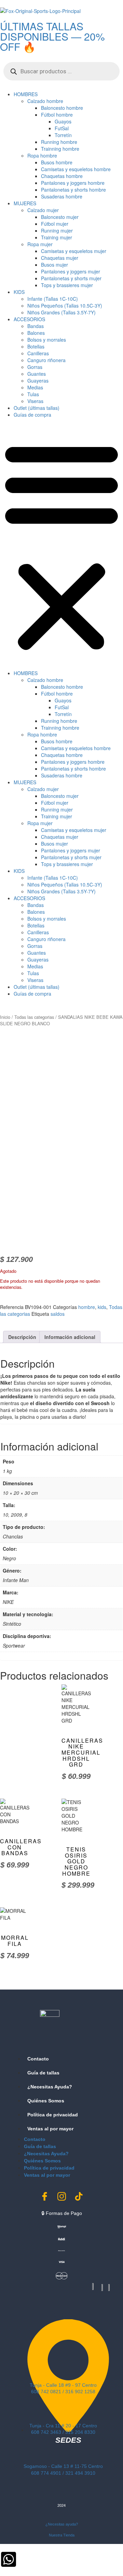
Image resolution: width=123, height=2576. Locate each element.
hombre (87, 1307)
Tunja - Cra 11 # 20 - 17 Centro (63, 2426)
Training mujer (57, 237)
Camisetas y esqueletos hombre (76, 169)
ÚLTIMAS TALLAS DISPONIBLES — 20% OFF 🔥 (52, 36)
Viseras (35, 401)
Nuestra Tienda (62, 2535)
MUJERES (25, 203)
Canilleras (38, 353)
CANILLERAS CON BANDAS (21, 1847)
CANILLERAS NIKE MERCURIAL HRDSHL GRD (82, 1752)
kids (102, 1307)
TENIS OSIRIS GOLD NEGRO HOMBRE (76, 1861)
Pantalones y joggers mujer (71, 271)
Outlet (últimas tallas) (37, 408)
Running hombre (59, 142)
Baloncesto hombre (62, 108)
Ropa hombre (42, 155)
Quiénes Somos (46, 2101)
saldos (58, 1314)
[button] (61, 546)
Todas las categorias (34, 1017)
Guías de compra (32, 415)
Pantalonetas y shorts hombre (73, 190)
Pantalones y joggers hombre (73, 183)
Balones (36, 333)
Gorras (35, 367)
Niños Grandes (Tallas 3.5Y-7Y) (61, 312)
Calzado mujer (43, 210)
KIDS (19, 292)
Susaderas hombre (62, 196)
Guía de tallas (43, 2073)
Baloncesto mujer (60, 217)
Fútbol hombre (57, 115)
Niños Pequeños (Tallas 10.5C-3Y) (65, 306)
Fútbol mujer (55, 224)
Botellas (36, 346)
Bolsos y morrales (47, 340)
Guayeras (38, 381)
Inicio (5, 1017)
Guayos (63, 121)
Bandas (36, 326)
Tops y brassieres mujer (67, 285)
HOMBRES (26, 94)
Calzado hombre (45, 101)
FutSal (62, 128)
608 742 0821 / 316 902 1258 (63, 2392)
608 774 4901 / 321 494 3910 (63, 2473)
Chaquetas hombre (62, 176)
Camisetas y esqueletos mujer (74, 251)
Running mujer (57, 230)
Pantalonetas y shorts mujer (71, 278)
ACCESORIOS (29, 319)
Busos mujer (54, 265)
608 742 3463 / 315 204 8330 (63, 2432)
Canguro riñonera (46, 360)
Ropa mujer (40, 244)
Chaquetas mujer (60, 258)
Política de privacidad (53, 2115)
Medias (35, 387)
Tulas (33, 394)
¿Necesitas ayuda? (62, 2524)
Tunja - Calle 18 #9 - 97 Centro (63, 2385)
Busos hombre (57, 162)
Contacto (38, 2059)
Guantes (37, 374)
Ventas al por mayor (50, 2129)
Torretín (63, 135)
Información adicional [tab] (70, 1337)
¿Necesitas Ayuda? (50, 2087)
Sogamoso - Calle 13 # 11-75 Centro (63, 2466)
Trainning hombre (60, 149)
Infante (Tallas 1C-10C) (53, 299)
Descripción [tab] (22, 1337)
